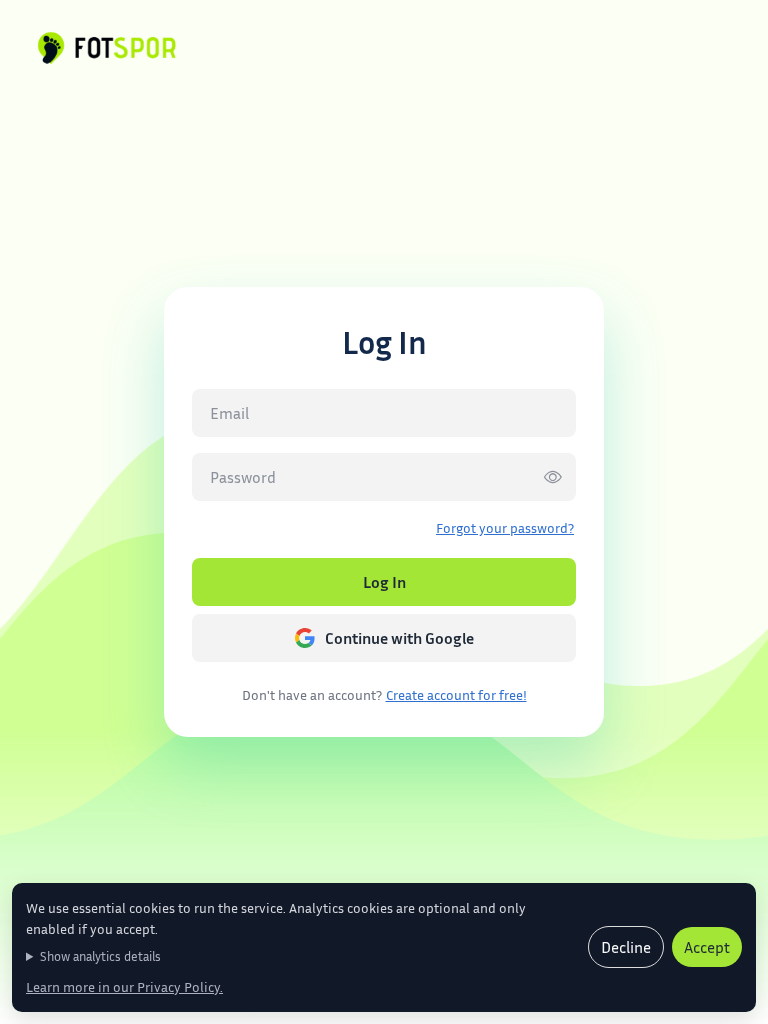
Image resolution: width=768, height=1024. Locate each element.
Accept (707, 947)
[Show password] (553, 477)
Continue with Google (399, 638)
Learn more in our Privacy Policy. (124, 986)
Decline (626, 947)
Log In (384, 582)
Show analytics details (100, 956)
